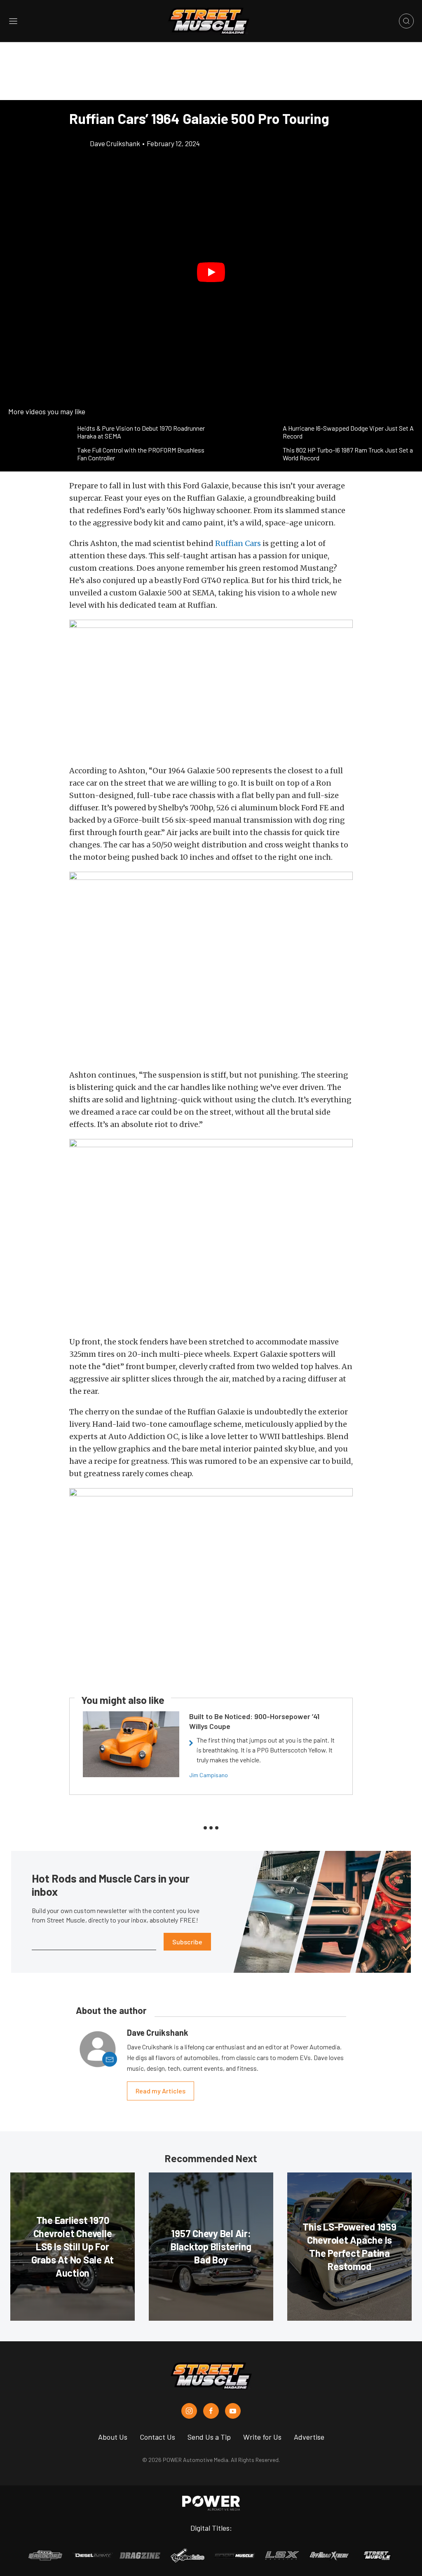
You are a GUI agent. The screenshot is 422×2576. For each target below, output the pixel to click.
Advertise (309, 2437)
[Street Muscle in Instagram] (189, 2411)
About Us (113, 2437)
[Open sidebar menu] (13, 21)
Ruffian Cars (238, 543)
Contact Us (157, 2437)
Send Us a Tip (209, 2437)
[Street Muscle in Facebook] (211, 2411)
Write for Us (262, 2437)
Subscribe (187, 1942)
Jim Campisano (209, 1775)
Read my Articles (161, 2091)
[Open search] (406, 21)
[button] (211, 272)
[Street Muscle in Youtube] (233, 2411)
